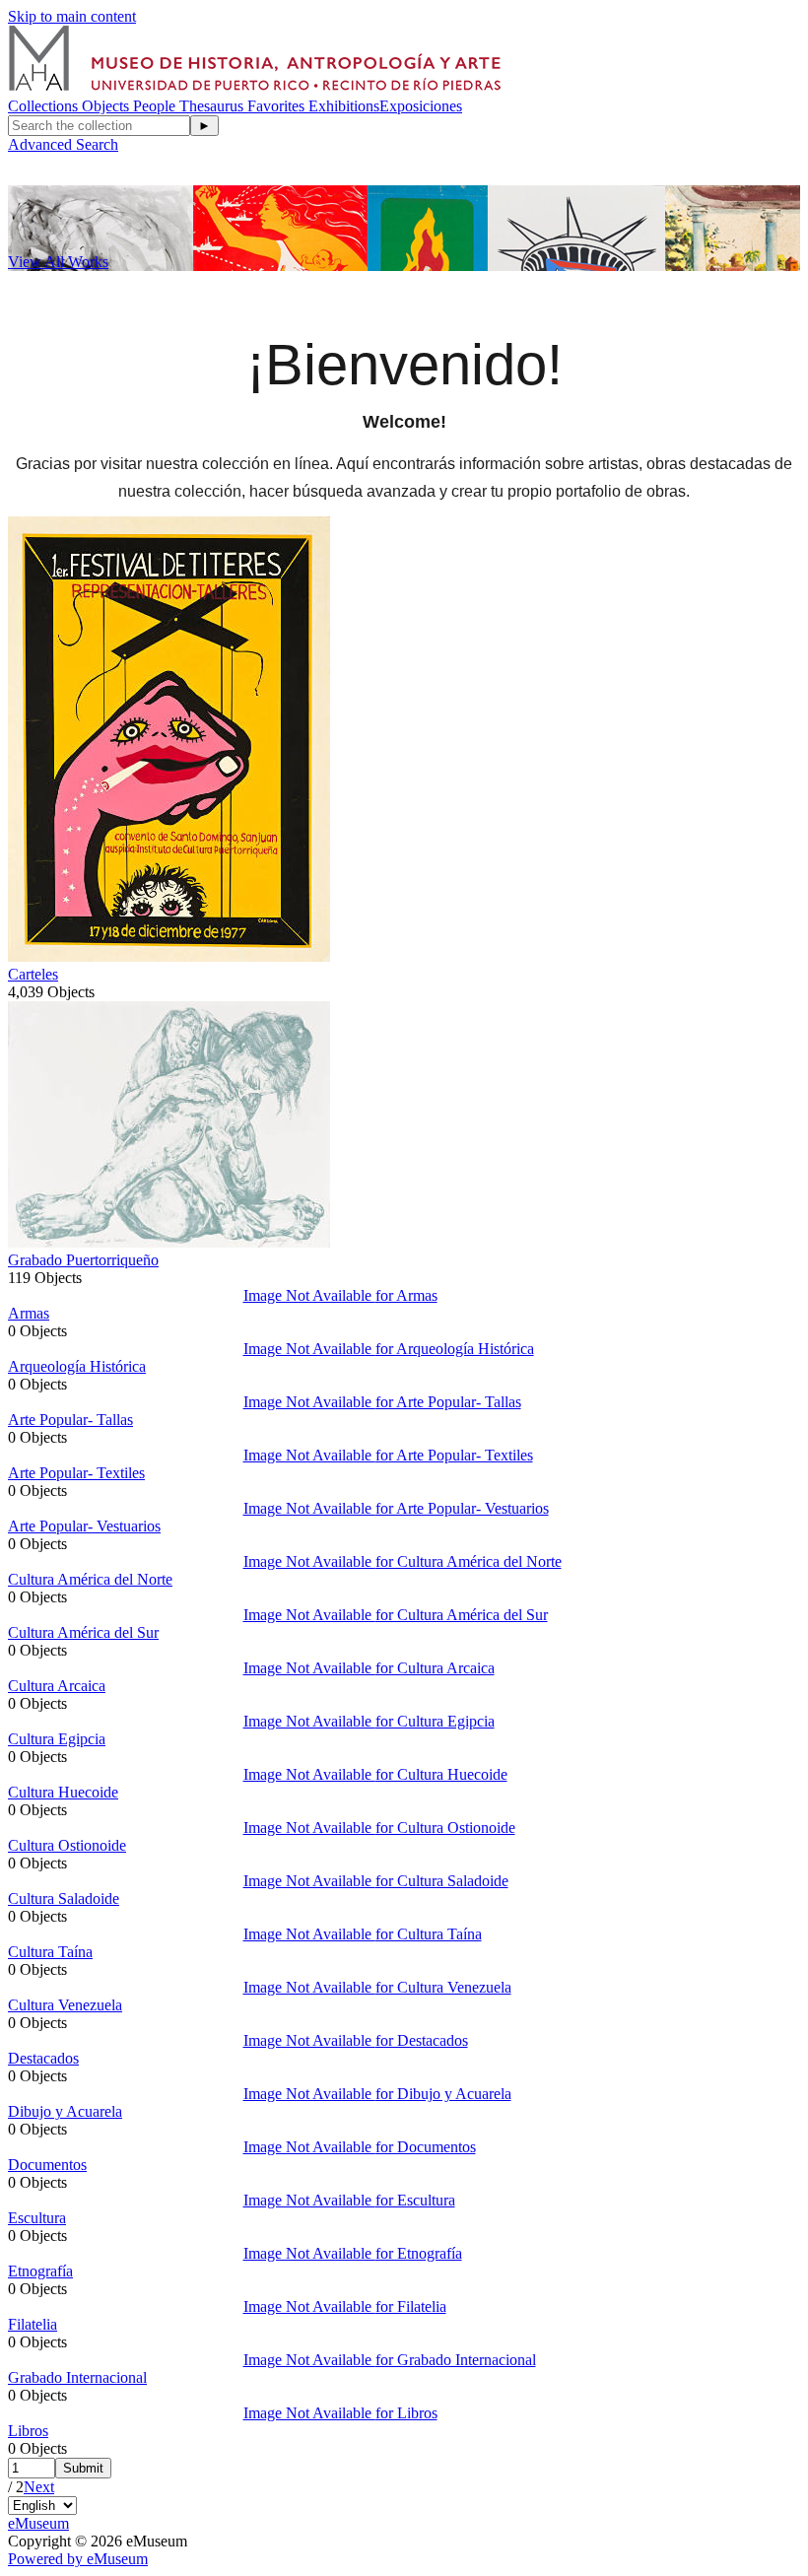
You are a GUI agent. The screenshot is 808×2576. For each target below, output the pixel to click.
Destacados (43, 2058)
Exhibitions (344, 106)
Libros (28, 2431)
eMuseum (38, 2523)
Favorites (278, 106)
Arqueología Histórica (77, 1366)
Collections (45, 106)
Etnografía (40, 2271)
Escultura (37, 2218)
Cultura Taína (50, 1952)
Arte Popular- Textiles (76, 1473)
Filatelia (33, 2324)
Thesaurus (213, 106)
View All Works (58, 262)
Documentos (47, 2165)
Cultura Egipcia (57, 1739)
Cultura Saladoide (64, 1898)
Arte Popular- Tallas (70, 1420)
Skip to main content (72, 16)
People (156, 106)
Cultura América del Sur (83, 1632)
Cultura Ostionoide (67, 1845)
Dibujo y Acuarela (65, 2111)
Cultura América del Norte (90, 1579)
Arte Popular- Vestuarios (84, 1526)
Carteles (33, 974)
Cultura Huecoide (63, 1792)
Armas (29, 1313)
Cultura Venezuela (65, 2005)
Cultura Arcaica (57, 1686)
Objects (107, 106)
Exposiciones (421, 106)
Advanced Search (63, 144)
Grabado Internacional (77, 2377)
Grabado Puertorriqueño (83, 1260)
